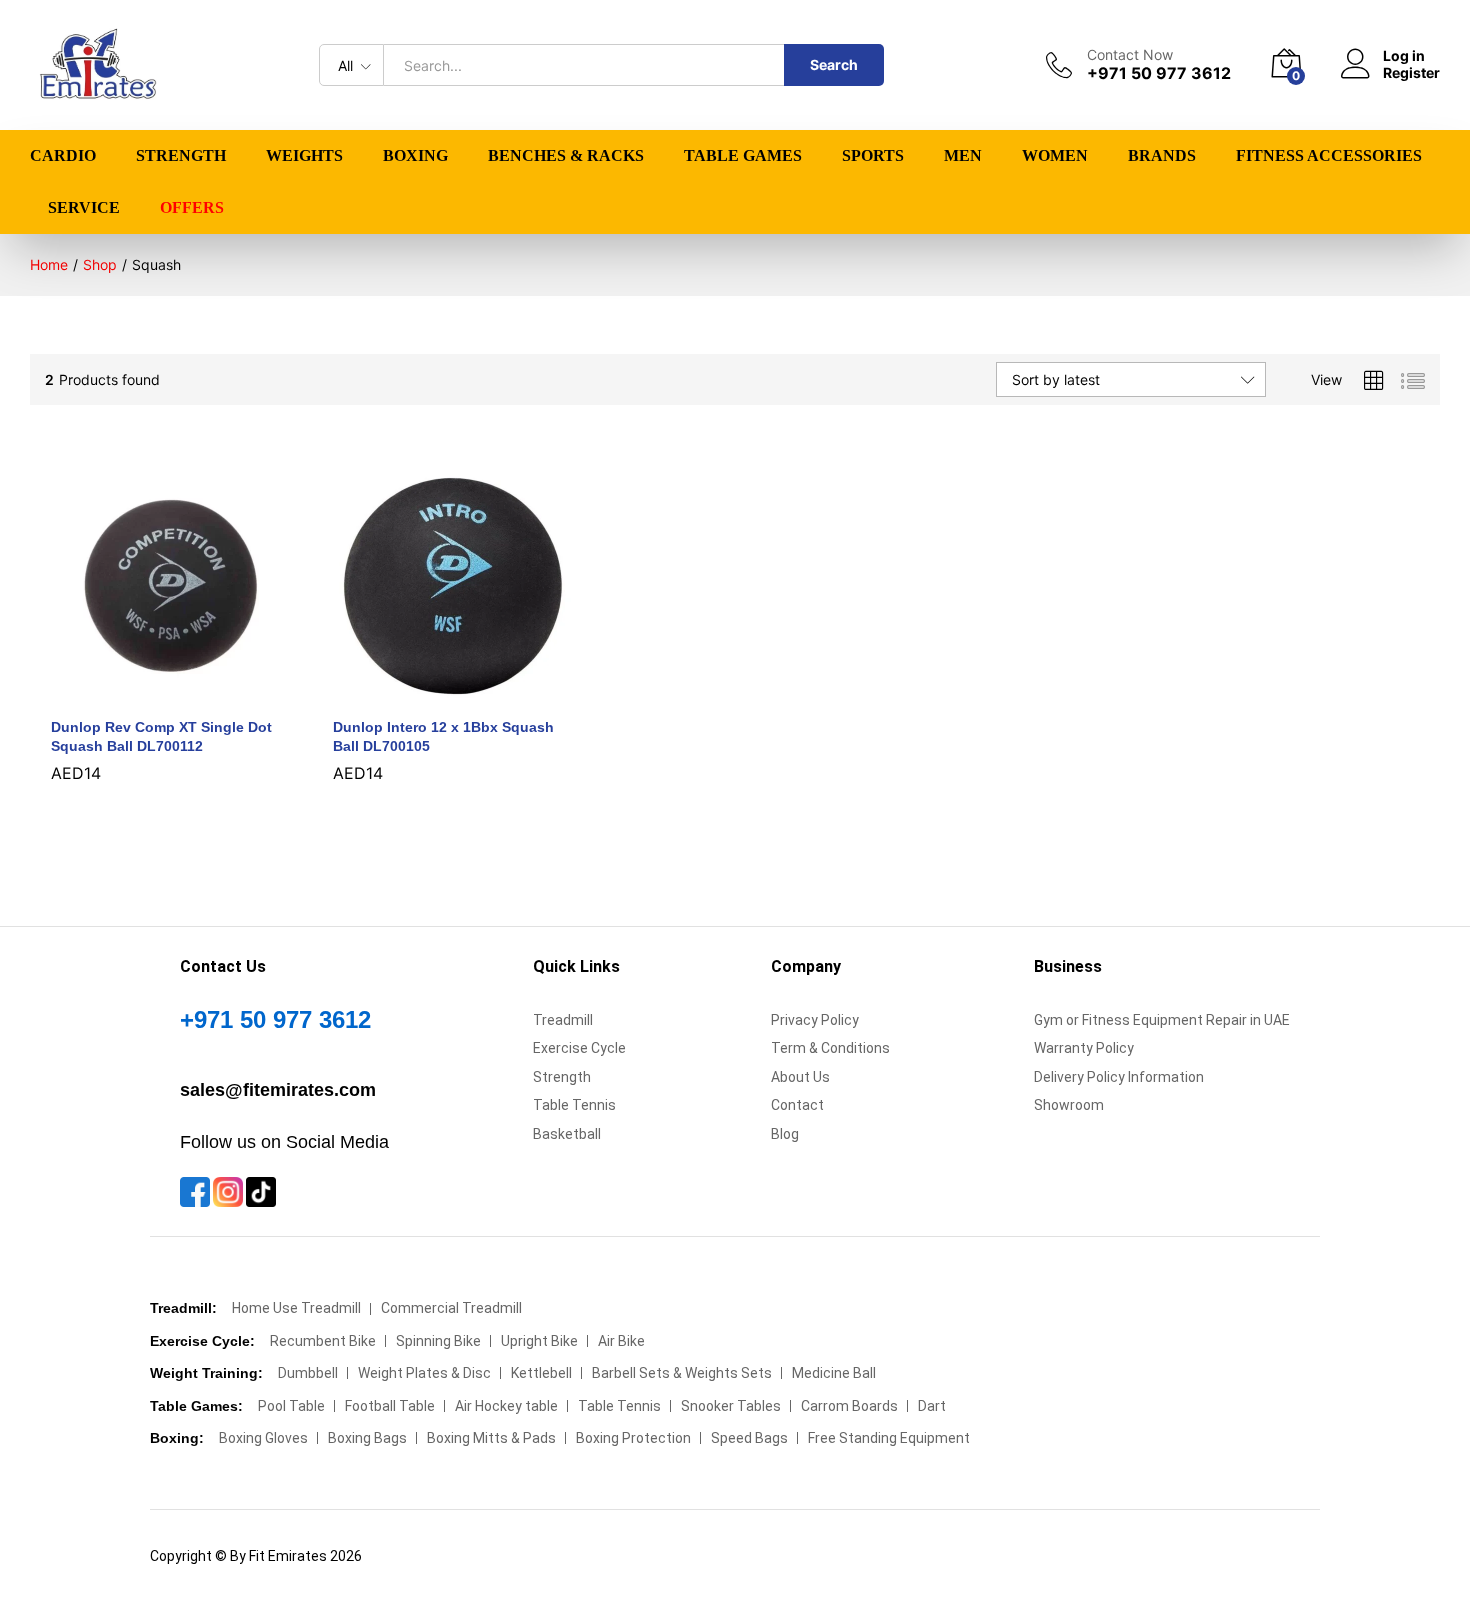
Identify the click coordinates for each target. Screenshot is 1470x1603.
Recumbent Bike (323, 1341)
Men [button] (963, 156)
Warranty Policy (1084, 1048)
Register (1411, 73)
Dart (932, 1406)
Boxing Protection (633, 1438)
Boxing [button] (415, 156)
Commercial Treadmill (451, 1308)
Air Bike (621, 1341)
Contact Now (1130, 55)
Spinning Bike (438, 1341)
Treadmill (563, 1020)
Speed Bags (749, 1438)
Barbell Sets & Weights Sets (682, 1373)
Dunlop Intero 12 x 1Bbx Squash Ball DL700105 (443, 736)
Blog (785, 1134)
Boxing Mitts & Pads (491, 1438)
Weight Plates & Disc (424, 1373)
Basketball (567, 1134)
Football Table (390, 1406)
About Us (800, 1077)
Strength (562, 1077)
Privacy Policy (815, 1020)
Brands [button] (1162, 156)
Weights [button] (304, 156)
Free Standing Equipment (889, 1438)
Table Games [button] (743, 156)
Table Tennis (574, 1105)
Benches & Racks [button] (566, 156)
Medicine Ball (834, 1373)
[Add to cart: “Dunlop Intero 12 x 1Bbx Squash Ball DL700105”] (430, 694)
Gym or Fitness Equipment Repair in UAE (1162, 1020)
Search (834, 64)
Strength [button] (181, 156)
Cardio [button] (63, 156)
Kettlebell (541, 1373)
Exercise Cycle (579, 1048)
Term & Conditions (830, 1048)
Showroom (1069, 1105)
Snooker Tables (731, 1406)
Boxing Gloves (263, 1438)
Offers (192, 208)
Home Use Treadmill (296, 1308)
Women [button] (1055, 156)
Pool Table (291, 1406)
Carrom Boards (849, 1406)
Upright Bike (539, 1341)
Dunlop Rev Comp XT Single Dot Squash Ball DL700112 (161, 736)
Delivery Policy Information (1119, 1077)
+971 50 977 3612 (275, 1019)
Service (84, 208)
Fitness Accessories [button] (1329, 156)
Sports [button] (873, 156)
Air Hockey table (506, 1406)
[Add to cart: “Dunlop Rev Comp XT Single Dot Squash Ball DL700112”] (148, 694)
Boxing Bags (367, 1438)
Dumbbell (308, 1373)
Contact (797, 1105)
